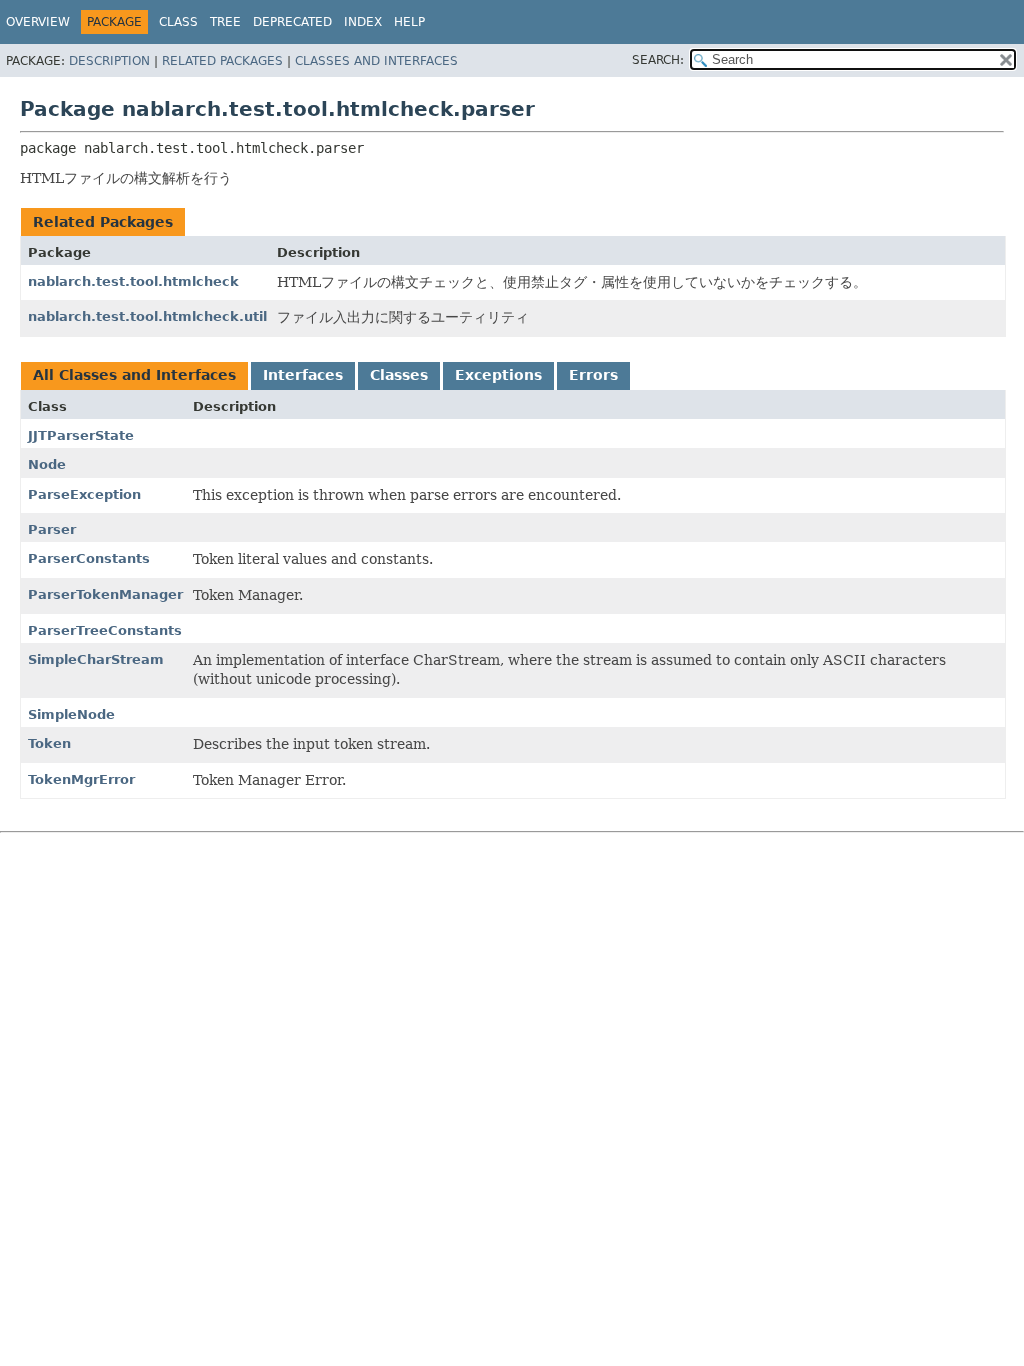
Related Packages (222, 61)
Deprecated (292, 22)
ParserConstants (89, 558)
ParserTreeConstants (105, 630)
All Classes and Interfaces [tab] (134, 375)
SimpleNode (71, 714)
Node (47, 464)
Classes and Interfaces (376, 61)
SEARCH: (658, 60)
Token (49, 743)
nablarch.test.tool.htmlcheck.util (147, 316)
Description (109, 61)
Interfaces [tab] (303, 375)
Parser (52, 529)
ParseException (84, 494)
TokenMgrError (81, 779)
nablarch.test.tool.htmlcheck (133, 281)
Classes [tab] (399, 375)
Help (409, 22)
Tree (225, 22)
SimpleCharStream (96, 659)
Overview (38, 22)
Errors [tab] (593, 375)
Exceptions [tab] (498, 375)
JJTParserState (81, 435)
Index (363, 22)
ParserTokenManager (105, 594)
